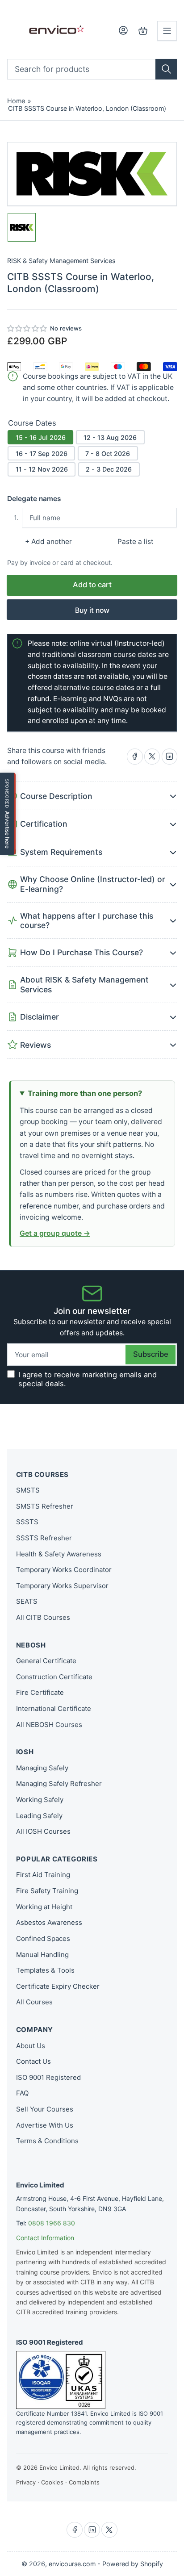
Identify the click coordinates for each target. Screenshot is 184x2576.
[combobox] (92, 69)
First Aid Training (43, 1875)
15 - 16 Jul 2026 (41, 437)
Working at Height (44, 1907)
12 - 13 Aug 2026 (110, 437)
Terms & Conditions (47, 2141)
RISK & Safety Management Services (61, 261)
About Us (31, 2046)
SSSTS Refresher (44, 1538)
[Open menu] (167, 31)
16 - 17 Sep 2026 (42, 454)
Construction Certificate (54, 1677)
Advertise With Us (45, 2125)
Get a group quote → (55, 1233)
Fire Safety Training (47, 1891)
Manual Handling (42, 1955)
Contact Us (33, 2061)
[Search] (166, 69)
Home (16, 101)
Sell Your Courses (45, 2109)
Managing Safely (42, 1768)
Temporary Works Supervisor (62, 1586)
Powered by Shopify (133, 2564)
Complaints (84, 2482)
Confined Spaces (43, 1938)
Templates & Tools (45, 1970)
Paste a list (136, 542)
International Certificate (54, 1708)
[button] (27, 329)
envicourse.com (72, 2564)
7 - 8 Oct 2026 (108, 454)
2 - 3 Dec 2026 (109, 469)
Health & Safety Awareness (59, 1554)
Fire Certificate (40, 1692)
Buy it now (92, 610)
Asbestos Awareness (49, 1922)
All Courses (34, 2002)
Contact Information (45, 2238)
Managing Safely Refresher (59, 1784)
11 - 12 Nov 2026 (42, 469)
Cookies (52, 2482)
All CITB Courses (43, 1617)
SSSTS (27, 1522)
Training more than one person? (85, 1093)
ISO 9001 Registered (48, 2077)
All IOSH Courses (43, 1831)
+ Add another (48, 542)
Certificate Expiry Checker (58, 1986)
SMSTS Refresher (45, 1506)
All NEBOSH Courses (49, 1725)
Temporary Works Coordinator (64, 1570)
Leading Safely (39, 1816)
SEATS (27, 1601)
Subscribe (151, 1354)
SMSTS (28, 1490)
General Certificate (46, 1661)
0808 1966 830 (52, 2223)
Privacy (26, 2482)
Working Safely (40, 1800)
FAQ (22, 2093)
